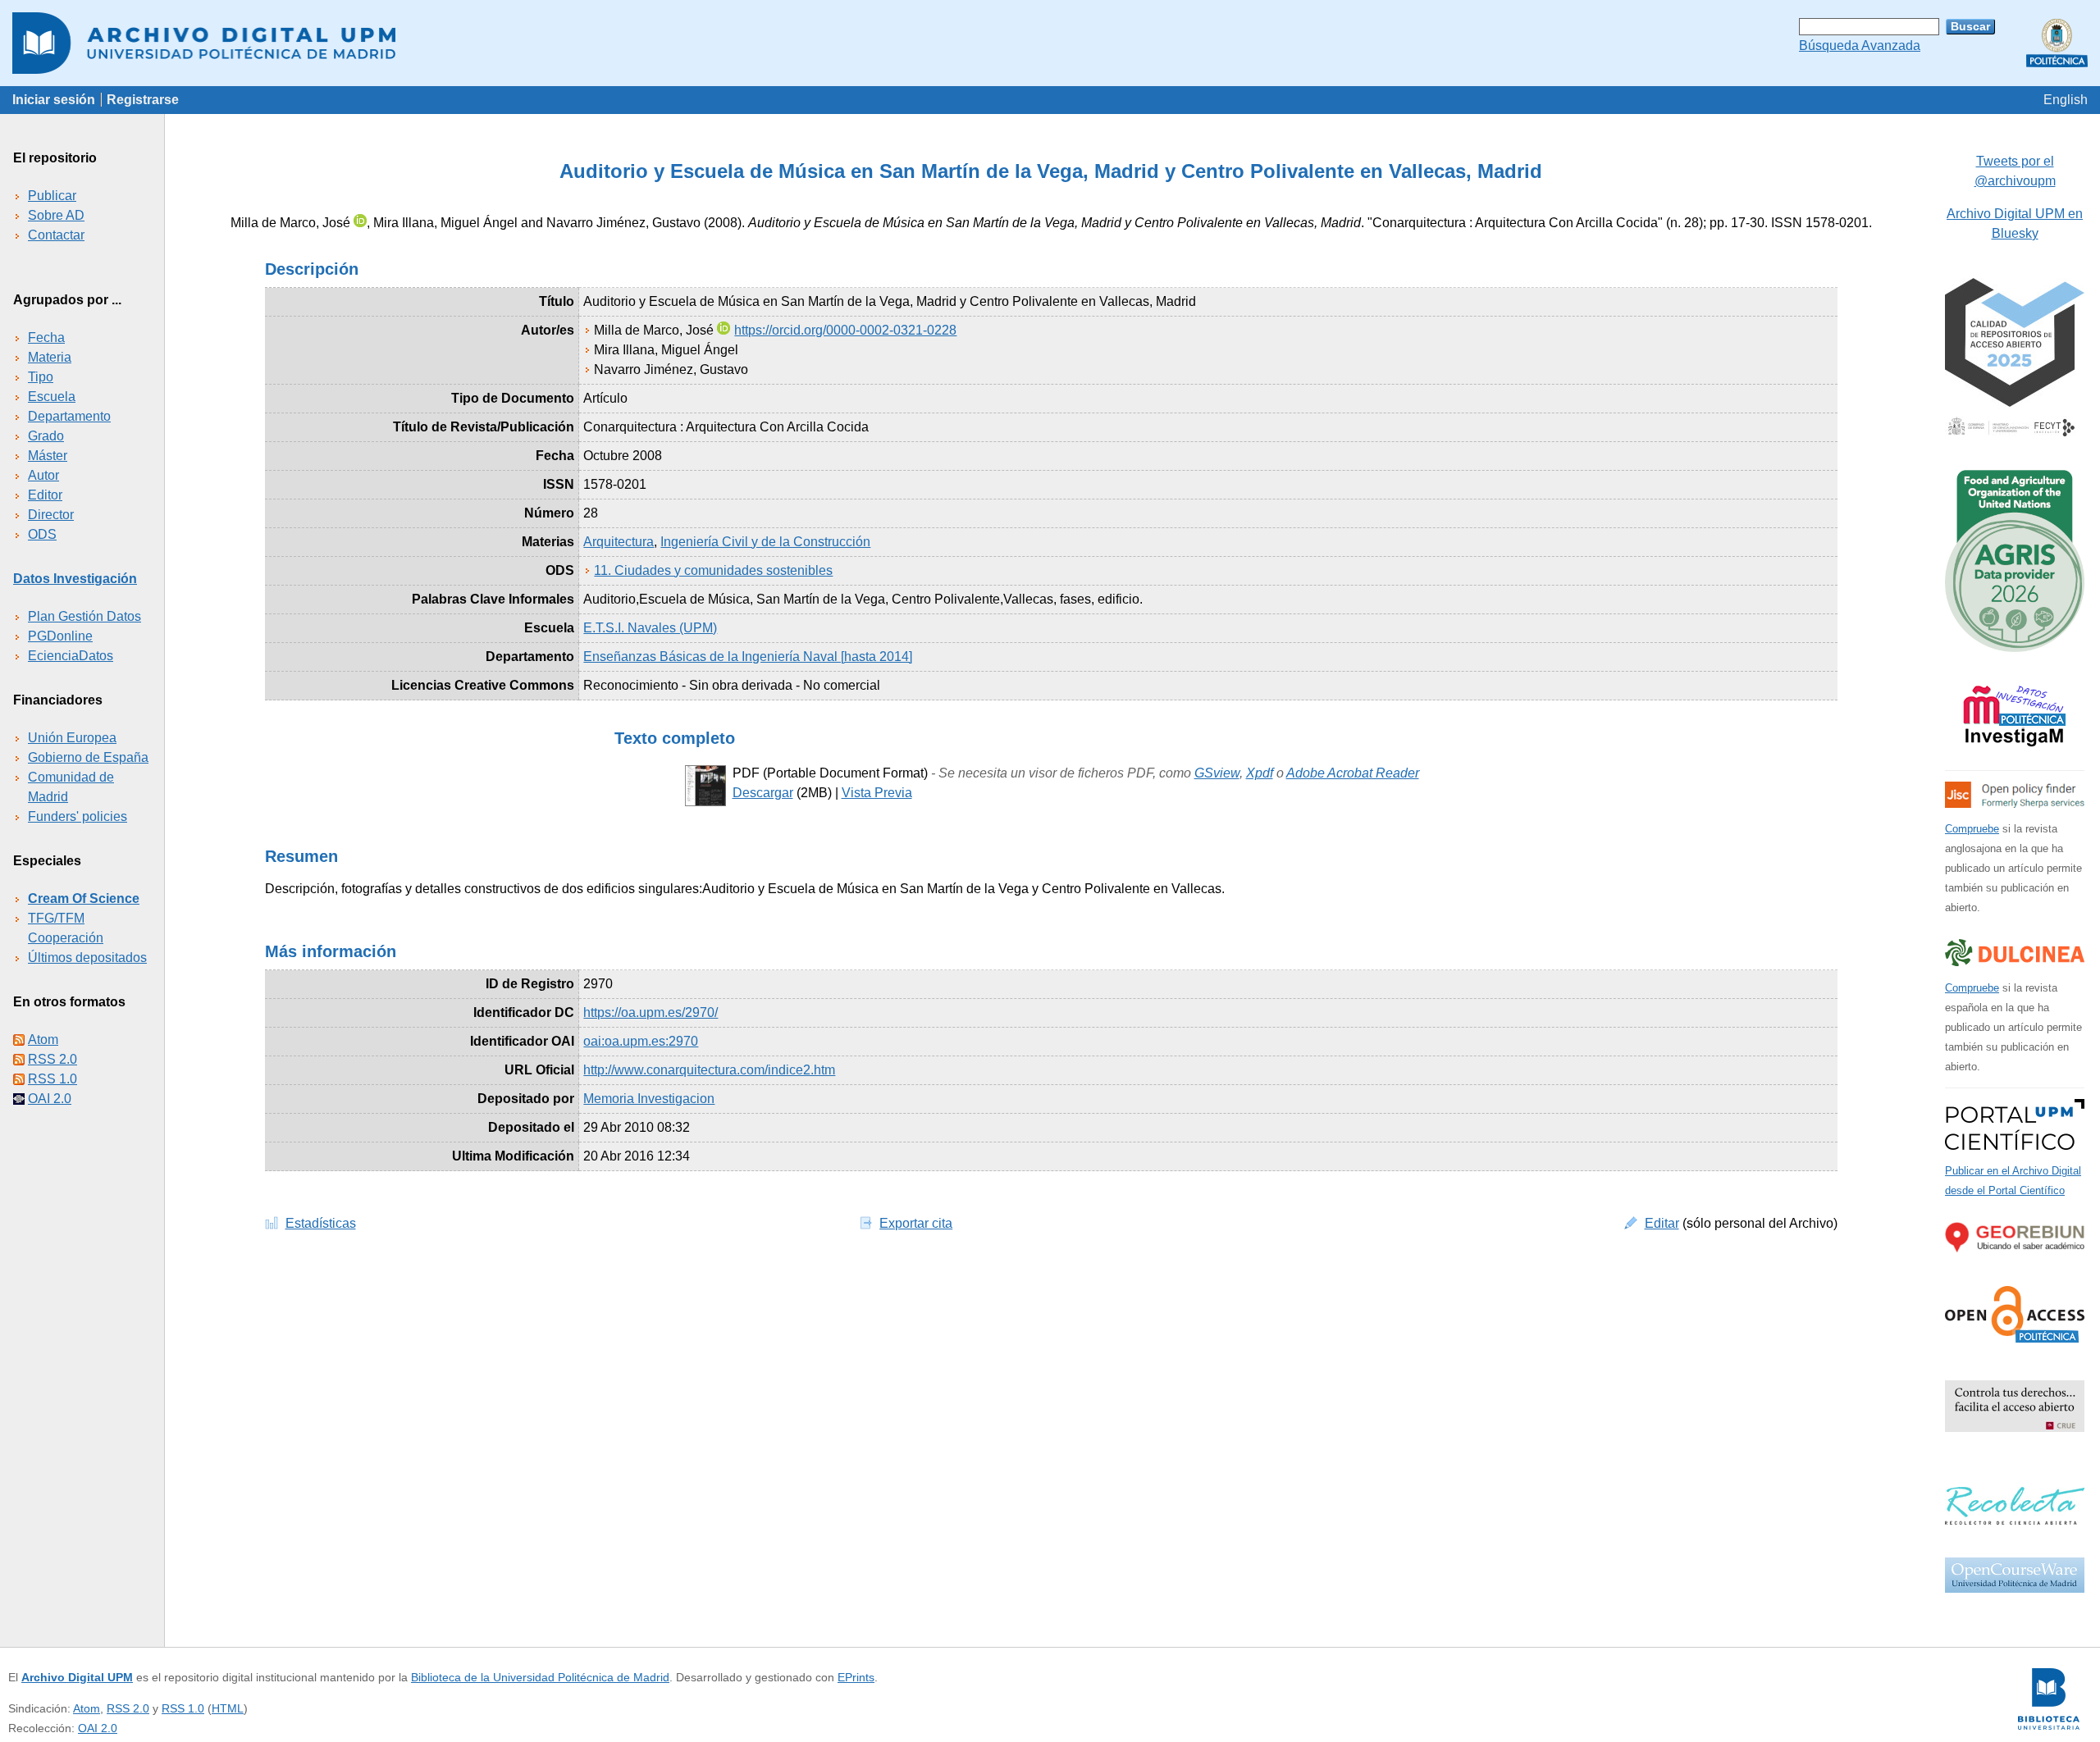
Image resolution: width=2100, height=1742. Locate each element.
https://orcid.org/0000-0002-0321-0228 (845, 330)
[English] (2066, 100)
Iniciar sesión (54, 100)
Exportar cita (916, 1223)
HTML (228, 1708)
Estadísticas (321, 1223)
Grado (46, 436)
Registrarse (143, 100)
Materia (50, 357)
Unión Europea (72, 738)
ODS (42, 534)
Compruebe (1972, 829)
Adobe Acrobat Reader (1353, 773)
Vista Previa (877, 793)
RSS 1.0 (52, 1079)
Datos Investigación (75, 579)
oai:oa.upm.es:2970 (641, 1041)
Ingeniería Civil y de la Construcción (765, 542)
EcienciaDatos (71, 656)
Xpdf (1260, 773)
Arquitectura (619, 542)
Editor (45, 495)
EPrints (856, 1677)
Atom (43, 1040)
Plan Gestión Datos (84, 616)
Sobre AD (56, 215)
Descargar (763, 793)
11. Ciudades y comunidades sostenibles (713, 570)
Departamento (69, 416)
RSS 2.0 (52, 1059)
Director (51, 515)
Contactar (56, 235)
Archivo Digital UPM (77, 1677)
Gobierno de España (88, 757)
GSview (1217, 773)
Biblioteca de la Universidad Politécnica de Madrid (540, 1677)
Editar (1662, 1223)
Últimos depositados (87, 958)
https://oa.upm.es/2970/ (651, 1012)
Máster (48, 456)
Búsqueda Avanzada (1860, 46)
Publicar (52, 196)
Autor (43, 475)
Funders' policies (78, 816)
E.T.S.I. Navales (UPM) (650, 628)
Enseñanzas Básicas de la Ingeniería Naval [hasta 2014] (748, 657)
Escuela (52, 397)
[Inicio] (1050, 43)
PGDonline (60, 636)
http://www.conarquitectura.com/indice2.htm (709, 1070)
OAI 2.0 (50, 1099)
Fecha (46, 337)
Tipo (41, 377)
